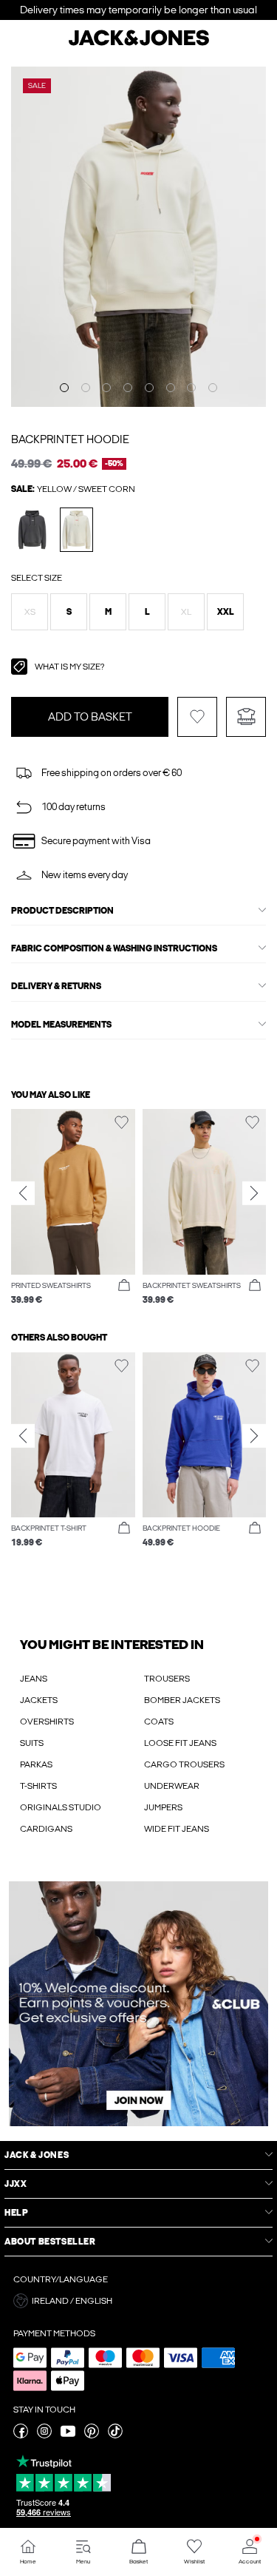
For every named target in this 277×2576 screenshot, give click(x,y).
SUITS (32, 1743)
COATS (159, 1722)
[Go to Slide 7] (191, 388)
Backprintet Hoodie (70, 439)
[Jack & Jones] (139, 44)
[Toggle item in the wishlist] (197, 717)
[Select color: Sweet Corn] (76, 529)
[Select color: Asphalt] (32, 529)
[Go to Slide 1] (64, 388)
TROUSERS (167, 1679)
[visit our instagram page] (44, 2435)
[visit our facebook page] (21, 2435)
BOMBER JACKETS (182, 1700)
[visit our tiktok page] (115, 2435)
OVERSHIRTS (47, 1722)
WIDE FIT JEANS (177, 1829)
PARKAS (36, 1764)
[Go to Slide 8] (213, 388)
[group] (73, 1208)
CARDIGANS (46, 1829)
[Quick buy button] (124, 1286)
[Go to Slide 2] (86, 388)
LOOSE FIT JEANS (180, 1743)
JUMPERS (163, 1807)
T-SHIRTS (38, 1786)
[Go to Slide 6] (171, 388)
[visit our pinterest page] (92, 2435)
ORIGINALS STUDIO (61, 1807)
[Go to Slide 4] (128, 388)
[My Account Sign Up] (138, 2004)
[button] (30, 612)
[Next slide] (254, 1193)
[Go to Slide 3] (106, 388)
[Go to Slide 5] (149, 388)
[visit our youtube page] (68, 2435)
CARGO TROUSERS (184, 1764)
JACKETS (39, 1700)
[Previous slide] (23, 1193)
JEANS (34, 1679)
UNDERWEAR (172, 1786)
